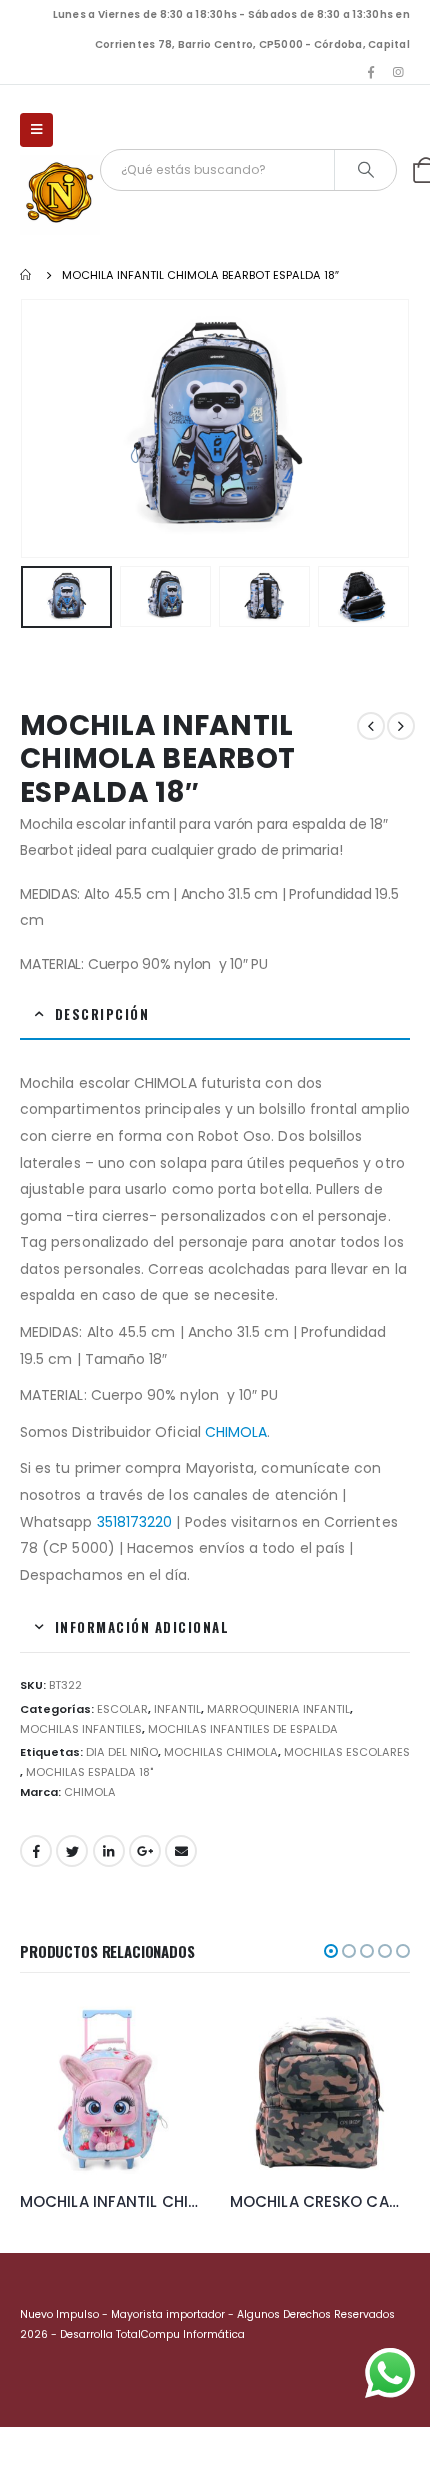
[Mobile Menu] (36, 130)
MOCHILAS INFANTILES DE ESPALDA (243, 1729)
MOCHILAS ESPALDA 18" (89, 1772)
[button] (331, 1951)
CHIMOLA (236, 1432)
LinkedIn (109, 1851)
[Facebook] (371, 72)
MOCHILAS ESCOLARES (347, 1752)
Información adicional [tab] (142, 1627)
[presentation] (45, 428)
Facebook (36, 1851)
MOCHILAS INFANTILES (81, 1729)
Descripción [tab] (102, 1014)
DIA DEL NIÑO (122, 1752)
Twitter (72, 1851)
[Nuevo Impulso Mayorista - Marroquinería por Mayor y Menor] (60, 195)
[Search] (365, 170)
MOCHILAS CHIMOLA (221, 1752)
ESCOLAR (122, 1709)
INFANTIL (177, 1709)
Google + (145, 1851)
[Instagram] (398, 72)
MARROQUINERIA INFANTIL (278, 1709)
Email (181, 1851)
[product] (110, 2087)
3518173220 (135, 1522)
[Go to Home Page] (27, 275)
